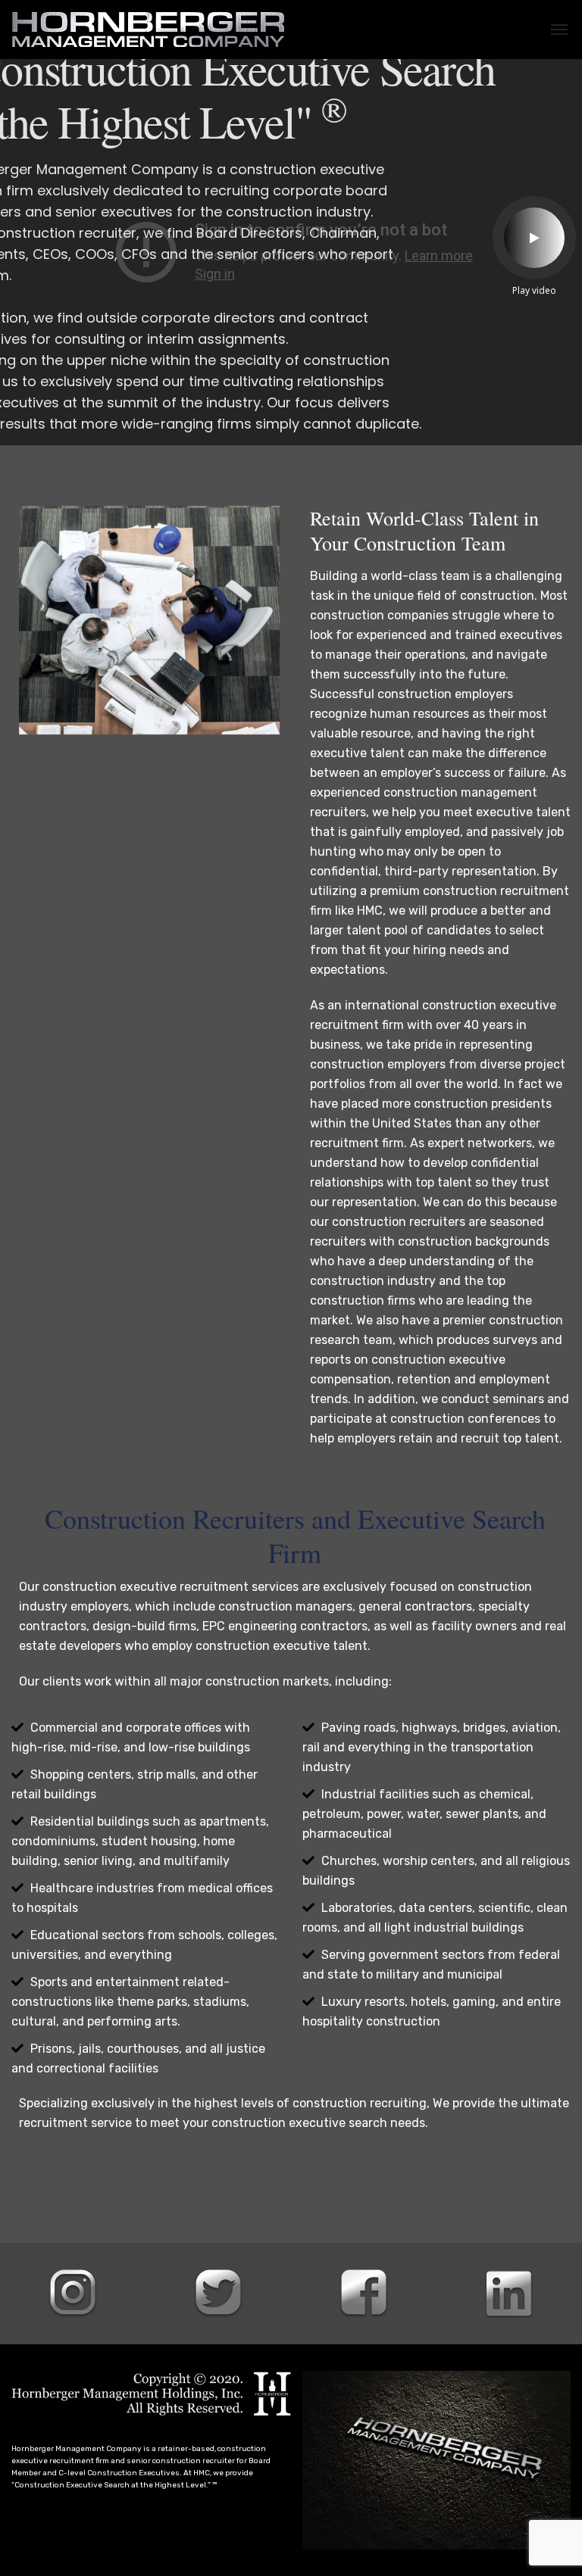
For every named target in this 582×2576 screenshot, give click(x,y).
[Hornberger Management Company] (148, 30)
